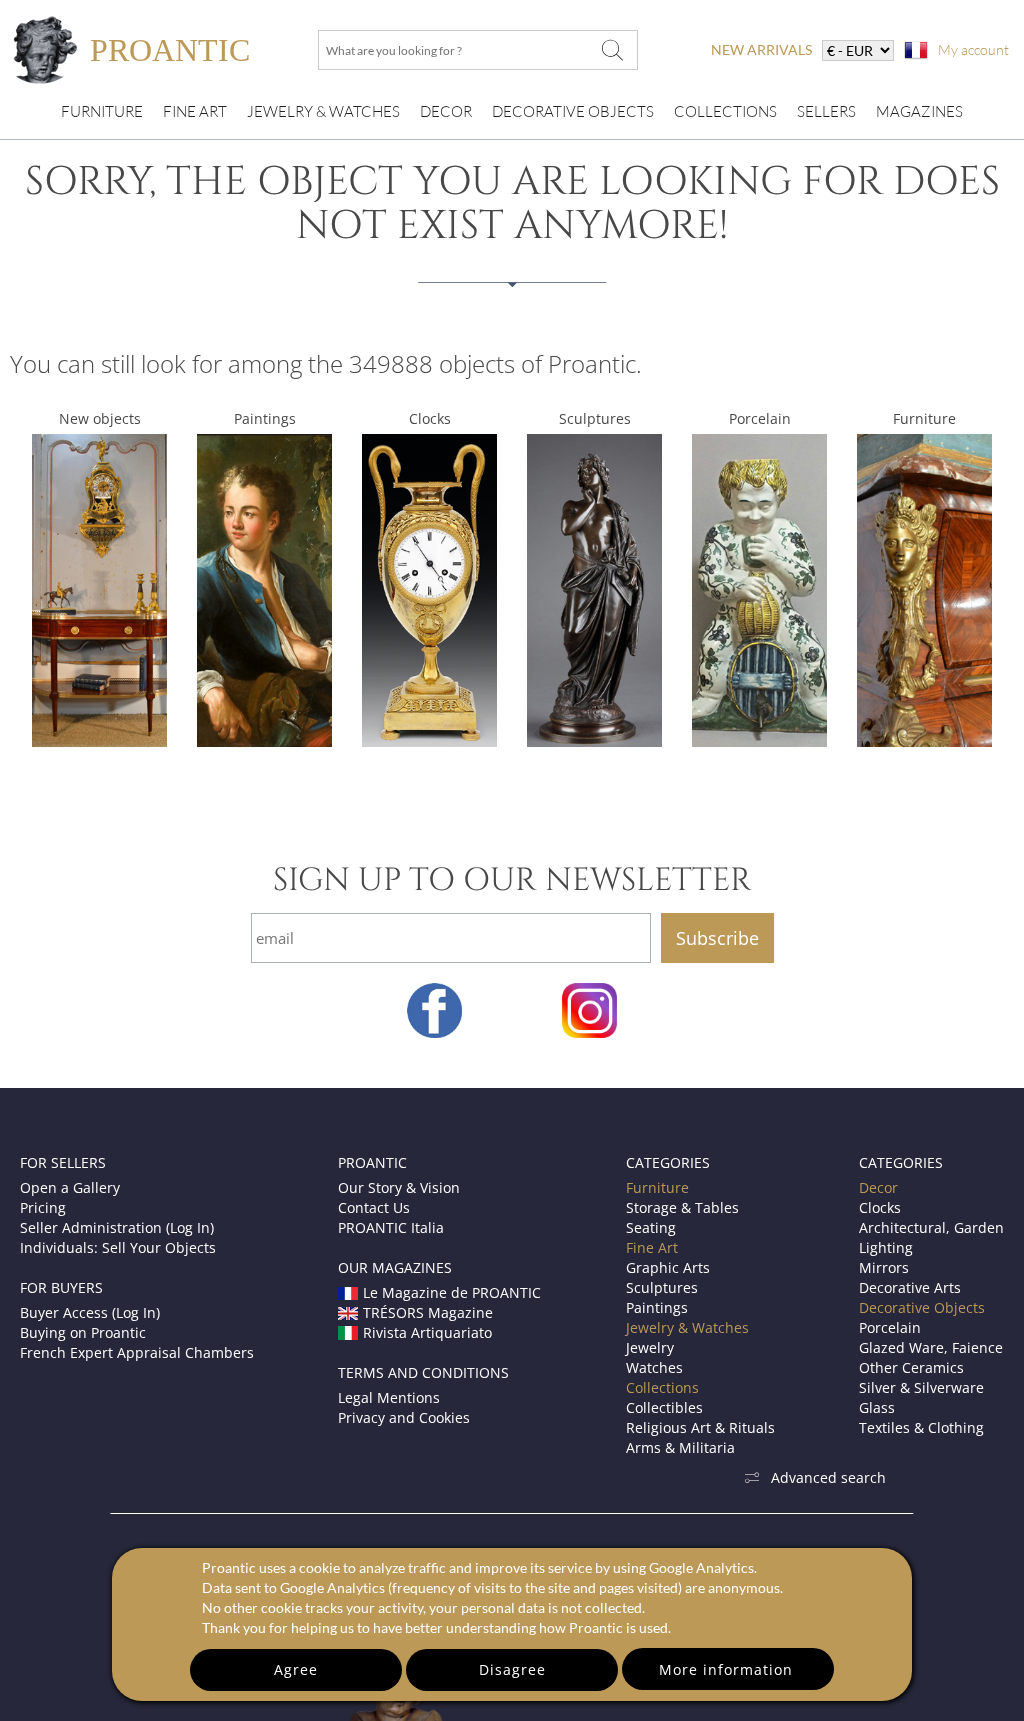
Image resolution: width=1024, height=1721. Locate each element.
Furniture (102, 111)
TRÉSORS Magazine (428, 1312)
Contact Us (374, 1207)
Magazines (919, 111)
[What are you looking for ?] (612, 50)
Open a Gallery (70, 1187)
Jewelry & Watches (323, 111)
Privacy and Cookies (404, 1417)
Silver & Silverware (921, 1387)
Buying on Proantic (83, 1332)
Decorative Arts (910, 1287)
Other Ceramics (911, 1367)
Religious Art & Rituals (700, 1427)
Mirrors (884, 1267)
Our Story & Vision (399, 1187)
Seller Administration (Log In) (117, 1227)
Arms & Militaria (680, 1447)
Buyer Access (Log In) (90, 1312)
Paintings (265, 418)
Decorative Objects (573, 111)
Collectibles (664, 1407)
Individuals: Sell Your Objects (118, 1247)
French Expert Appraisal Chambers (137, 1352)
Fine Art (195, 111)
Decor (446, 111)
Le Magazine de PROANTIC (452, 1292)
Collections (725, 111)
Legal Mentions (389, 1397)
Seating (651, 1227)
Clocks (430, 418)
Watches (654, 1367)
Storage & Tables (682, 1207)
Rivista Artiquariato (427, 1332)
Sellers (826, 111)
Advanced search (828, 1477)
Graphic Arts (668, 1267)
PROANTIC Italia (391, 1227)
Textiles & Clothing (921, 1427)
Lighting (886, 1247)
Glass (877, 1407)
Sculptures (595, 418)
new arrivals (761, 49)
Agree (296, 1669)
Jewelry (650, 1347)
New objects (100, 418)
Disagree (512, 1669)
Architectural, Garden (931, 1227)
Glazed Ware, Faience (931, 1347)
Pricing (43, 1207)
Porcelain (760, 418)
